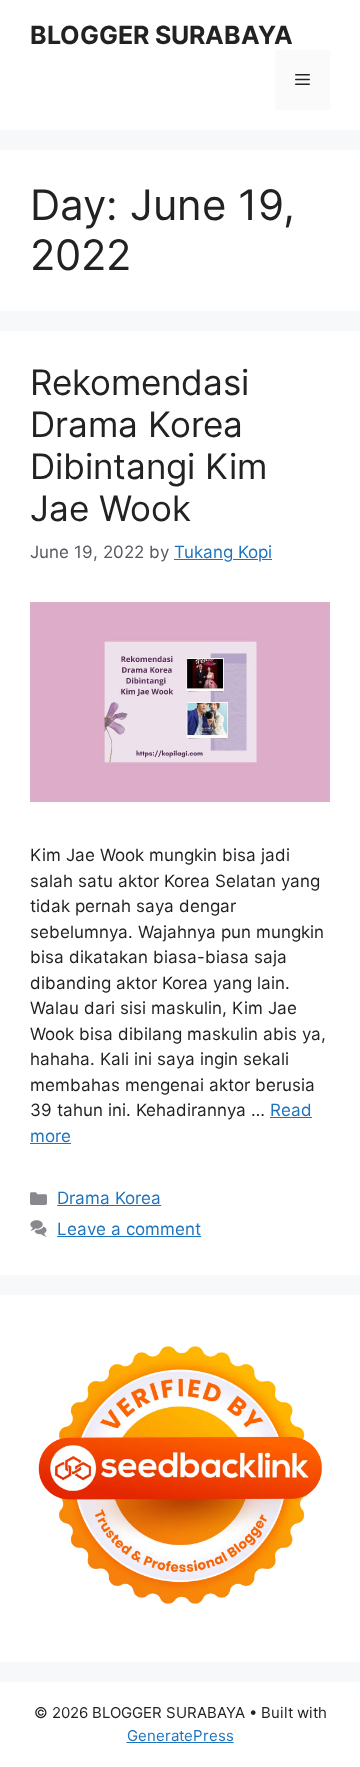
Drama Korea (109, 1198)
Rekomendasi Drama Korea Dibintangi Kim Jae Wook (148, 445)
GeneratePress (180, 1735)
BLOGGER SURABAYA (161, 35)
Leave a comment (129, 1229)
